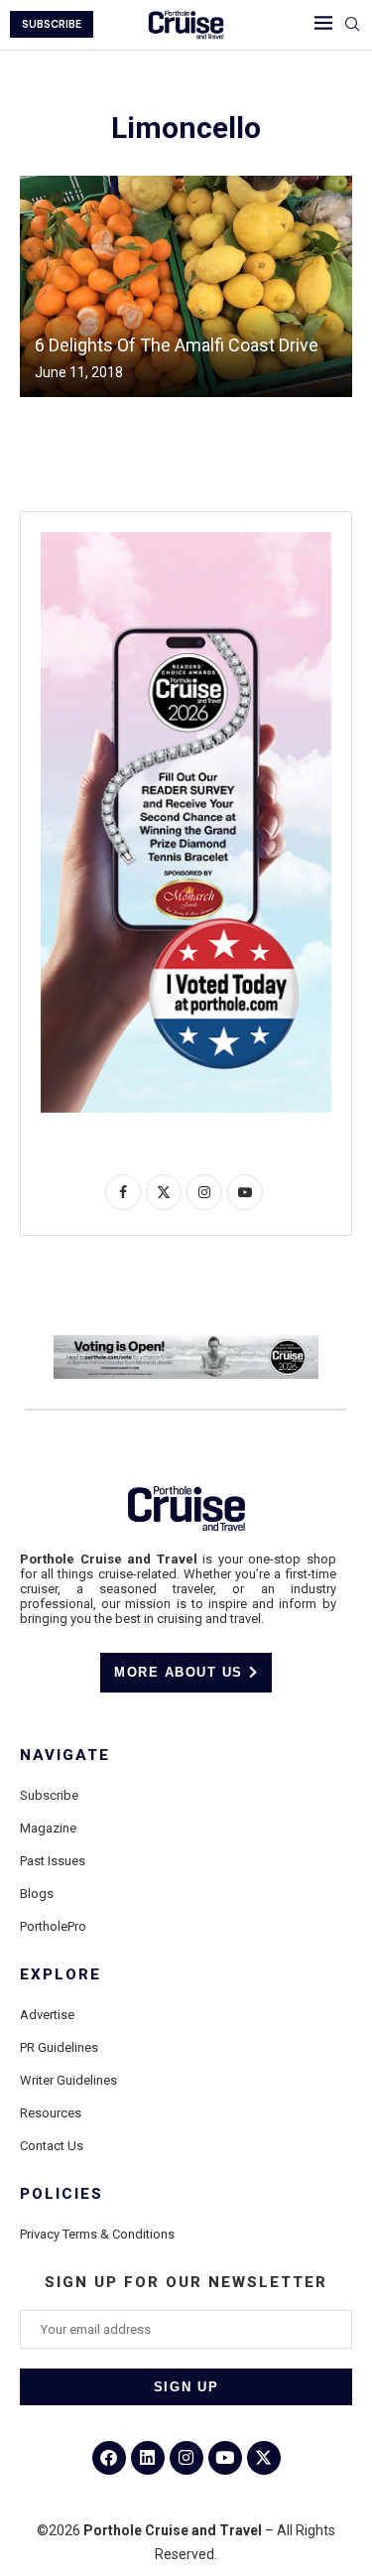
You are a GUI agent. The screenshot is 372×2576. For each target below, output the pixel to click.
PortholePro (53, 1926)
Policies (62, 2194)
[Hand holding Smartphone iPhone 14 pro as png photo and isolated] (186, 540)
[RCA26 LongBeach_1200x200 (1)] (186, 1343)
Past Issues (53, 1861)
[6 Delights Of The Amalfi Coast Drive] (186, 286)
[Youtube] (225, 2458)
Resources (51, 2113)
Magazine (48, 1828)
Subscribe (49, 1795)
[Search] (352, 25)
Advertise (47, 2015)
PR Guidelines (59, 2047)
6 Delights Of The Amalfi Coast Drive (177, 345)
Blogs (37, 1894)
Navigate (65, 1756)
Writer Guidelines (68, 2080)
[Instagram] (186, 2458)
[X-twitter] (264, 2458)
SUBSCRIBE (52, 24)
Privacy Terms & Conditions (97, 2234)
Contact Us (52, 2146)
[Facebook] (109, 2458)
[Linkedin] (148, 2458)
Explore (61, 1975)
